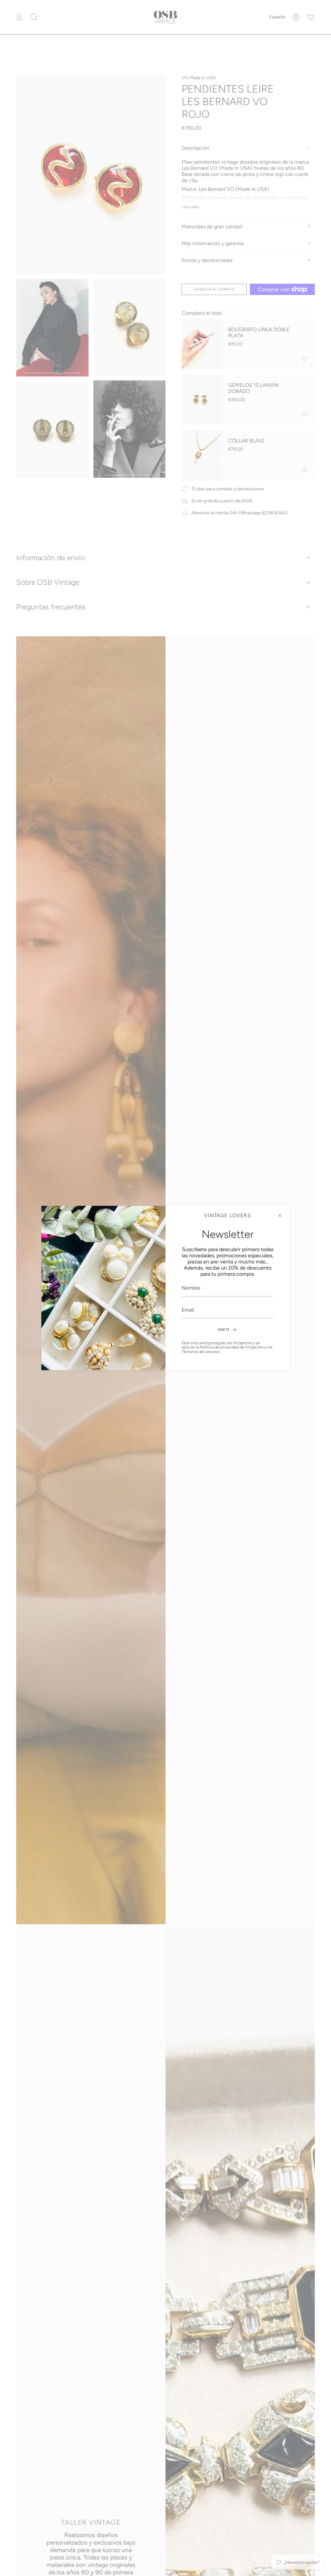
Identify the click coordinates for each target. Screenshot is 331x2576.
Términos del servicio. (201, 1352)
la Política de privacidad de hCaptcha (230, 1347)
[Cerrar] (280, 1216)
